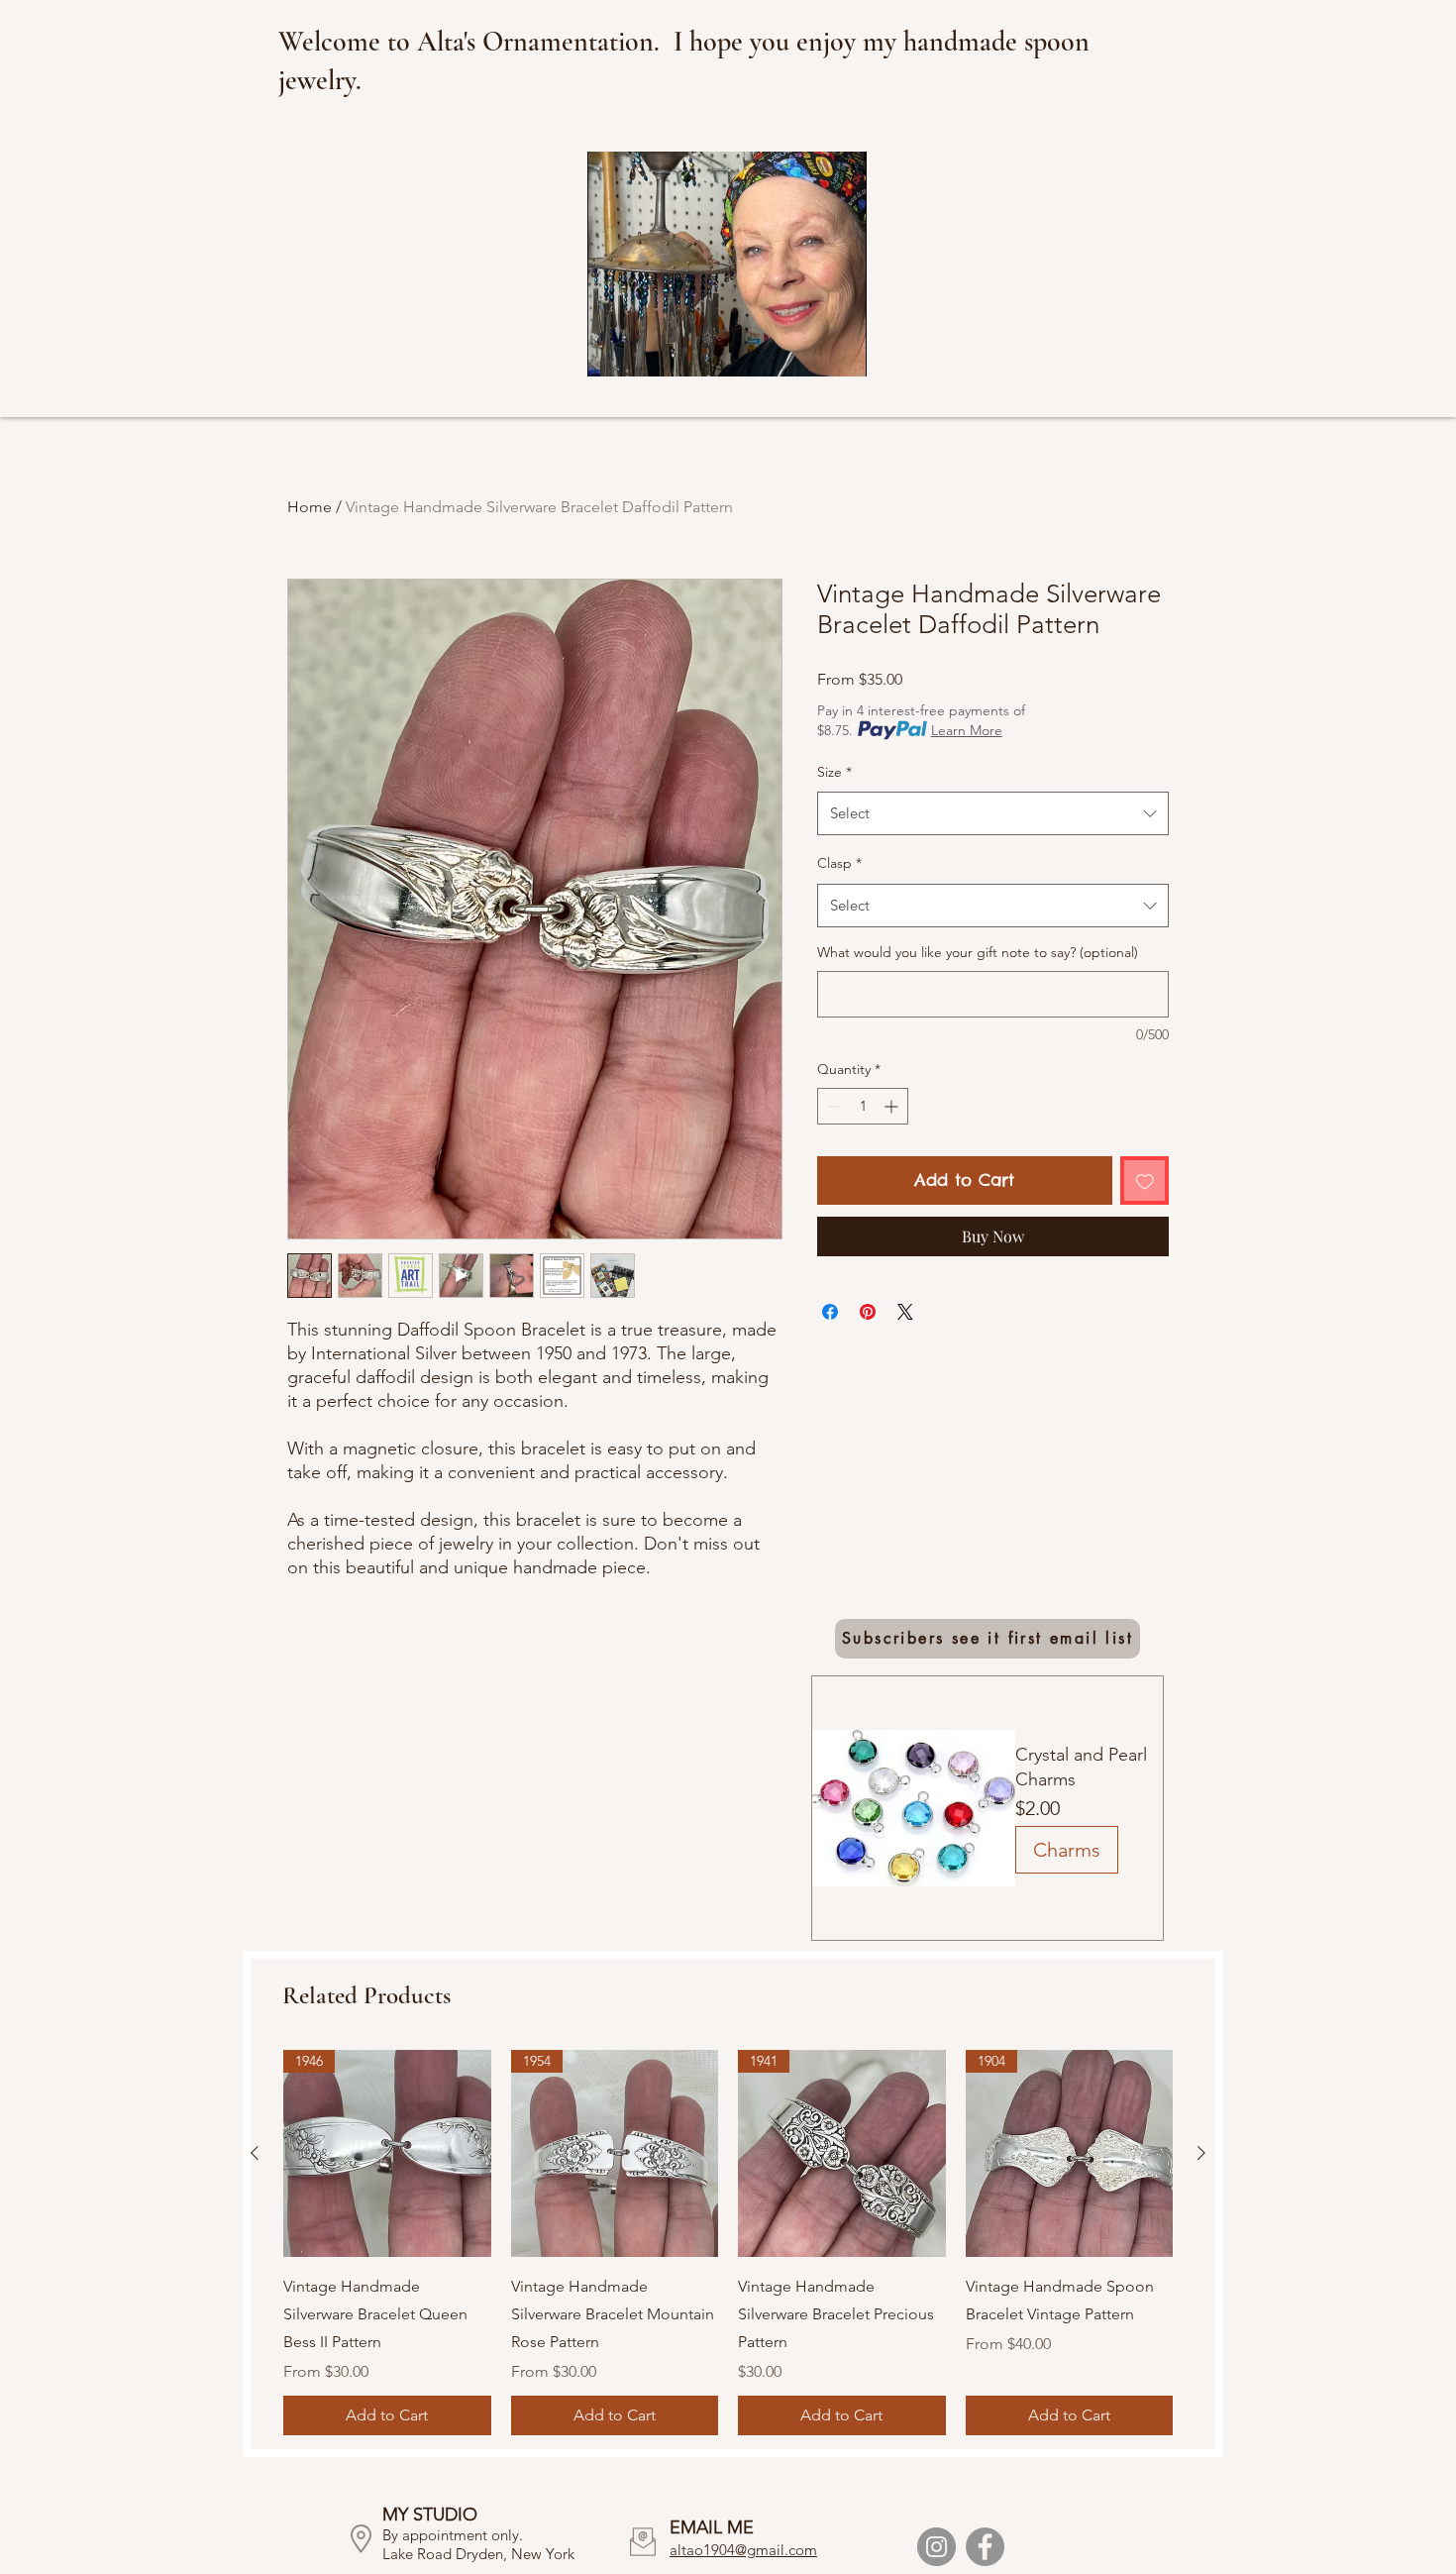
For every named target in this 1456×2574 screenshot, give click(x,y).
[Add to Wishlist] (1145, 1181)
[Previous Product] (255, 2153)
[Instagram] (936, 2547)
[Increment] (893, 1106)
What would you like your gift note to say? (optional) (978, 952)
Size (834, 772)
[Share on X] (905, 1312)
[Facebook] (985, 2547)
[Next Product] (1201, 2153)
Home (310, 507)
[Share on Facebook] (830, 1312)
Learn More (967, 730)
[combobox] (993, 813)
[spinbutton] (863, 1106)
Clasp (839, 863)
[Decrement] (832, 1106)
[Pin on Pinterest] (868, 1312)
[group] (728, 2243)
